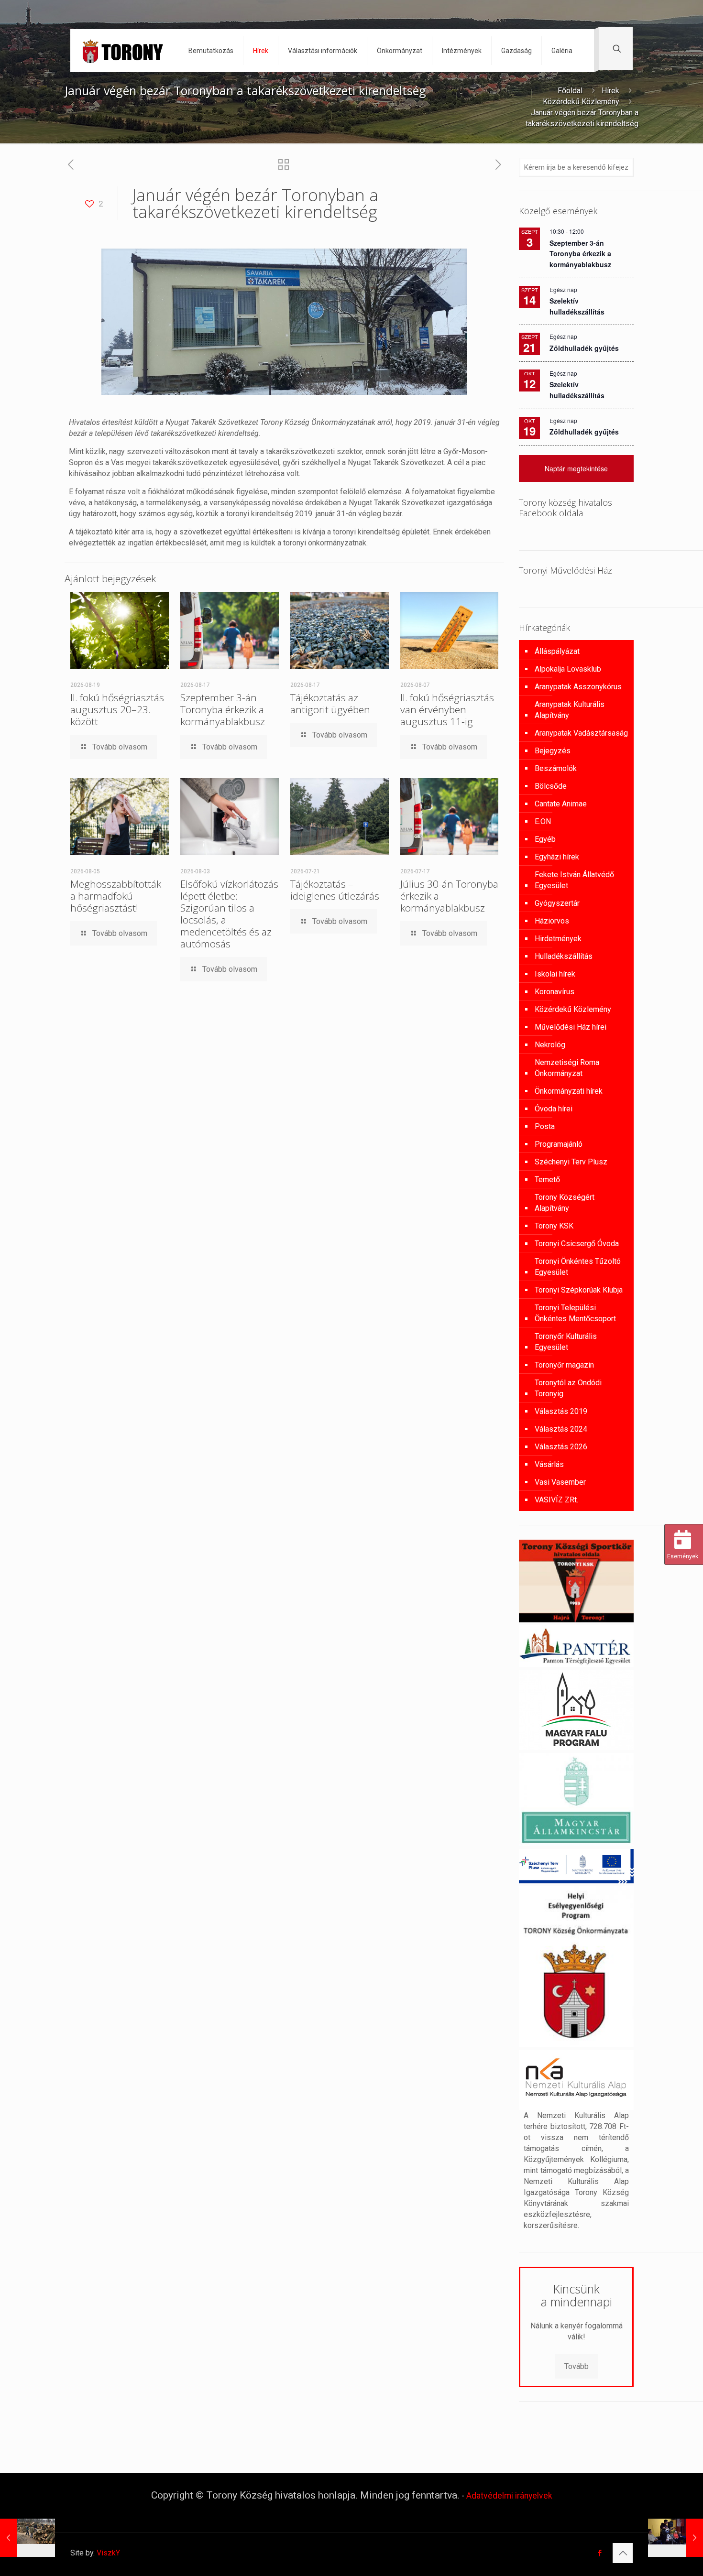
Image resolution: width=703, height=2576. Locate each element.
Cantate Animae (561, 804)
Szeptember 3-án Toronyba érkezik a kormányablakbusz (223, 709)
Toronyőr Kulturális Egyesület (566, 1342)
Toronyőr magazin (564, 1365)
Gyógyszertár (557, 903)
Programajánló (559, 1144)
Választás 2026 (561, 1447)
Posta (545, 1126)
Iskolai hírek (555, 974)
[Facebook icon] (599, 2553)
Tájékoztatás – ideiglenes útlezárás (335, 890)
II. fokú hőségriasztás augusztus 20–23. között (117, 709)
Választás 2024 (561, 1429)
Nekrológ (550, 1045)
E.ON (543, 821)
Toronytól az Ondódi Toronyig (568, 1388)
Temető (547, 1179)
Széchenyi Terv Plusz (571, 1162)
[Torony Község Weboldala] (122, 51)
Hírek (610, 91)
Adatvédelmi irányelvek (509, 2496)
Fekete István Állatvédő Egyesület (574, 880)
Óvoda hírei (554, 1109)
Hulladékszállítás (564, 956)
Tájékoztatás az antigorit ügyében (330, 703)
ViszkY (108, 2553)
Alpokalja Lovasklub (568, 669)
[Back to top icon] (623, 2553)
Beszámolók (556, 768)
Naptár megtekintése (576, 468)
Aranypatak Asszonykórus (578, 687)
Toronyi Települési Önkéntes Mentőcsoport (575, 1313)
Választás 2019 (561, 1411)
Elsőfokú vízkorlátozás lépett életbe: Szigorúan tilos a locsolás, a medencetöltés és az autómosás (229, 914)
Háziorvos (552, 921)
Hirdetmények (558, 939)
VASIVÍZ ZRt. (556, 1500)
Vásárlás (549, 1464)
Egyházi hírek (557, 857)
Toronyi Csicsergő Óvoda (577, 1244)
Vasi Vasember (560, 1482)
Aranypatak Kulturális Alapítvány (570, 710)
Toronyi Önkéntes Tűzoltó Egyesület (578, 1267)
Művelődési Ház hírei (571, 1027)
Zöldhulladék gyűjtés (584, 348)
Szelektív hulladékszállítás (577, 390)
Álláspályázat (557, 651)
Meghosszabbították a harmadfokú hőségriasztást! (116, 896)
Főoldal (570, 91)
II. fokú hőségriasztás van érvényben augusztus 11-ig (447, 709)
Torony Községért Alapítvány (565, 1203)
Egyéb (545, 839)
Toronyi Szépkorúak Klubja (579, 1290)
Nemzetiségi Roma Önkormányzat (567, 1068)
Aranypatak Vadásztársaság (581, 733)
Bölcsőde (551, 786)
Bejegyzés (553, 751)
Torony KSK (554, 1226)
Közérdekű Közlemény (581, 102)
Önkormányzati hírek (569, 1091)
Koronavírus (555, 992)
